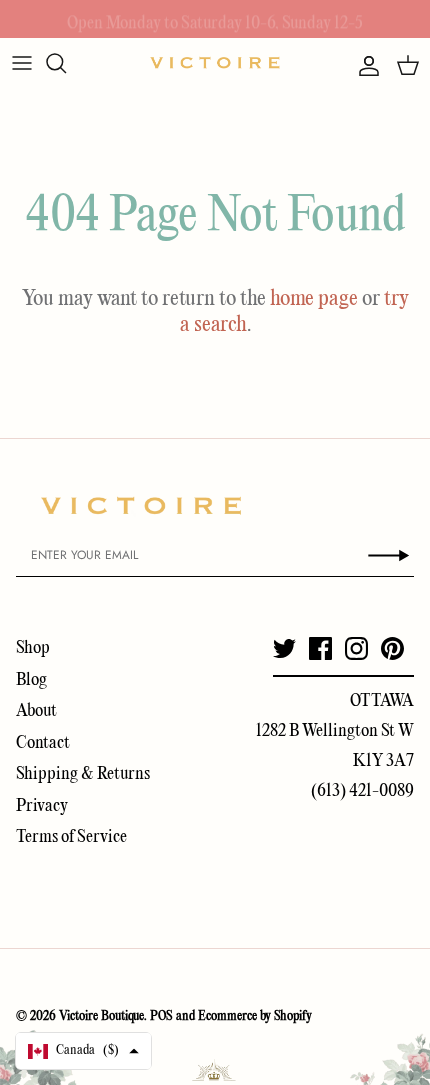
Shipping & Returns (83, 774)
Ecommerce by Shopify (255, 1016)
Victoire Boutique (101, 1016)
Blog (31, 680)
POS (161, 1016)
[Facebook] (320, 648)
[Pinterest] (392, 648)
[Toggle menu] (22, 63)
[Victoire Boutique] (215, 62)
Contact (43, 743)
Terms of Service (71, 837)
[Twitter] (284, 648)
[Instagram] (356, 648)
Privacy (42, 806)
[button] (83, 1051)
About (36, 711)
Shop (33, 648)
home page (314, 299)
